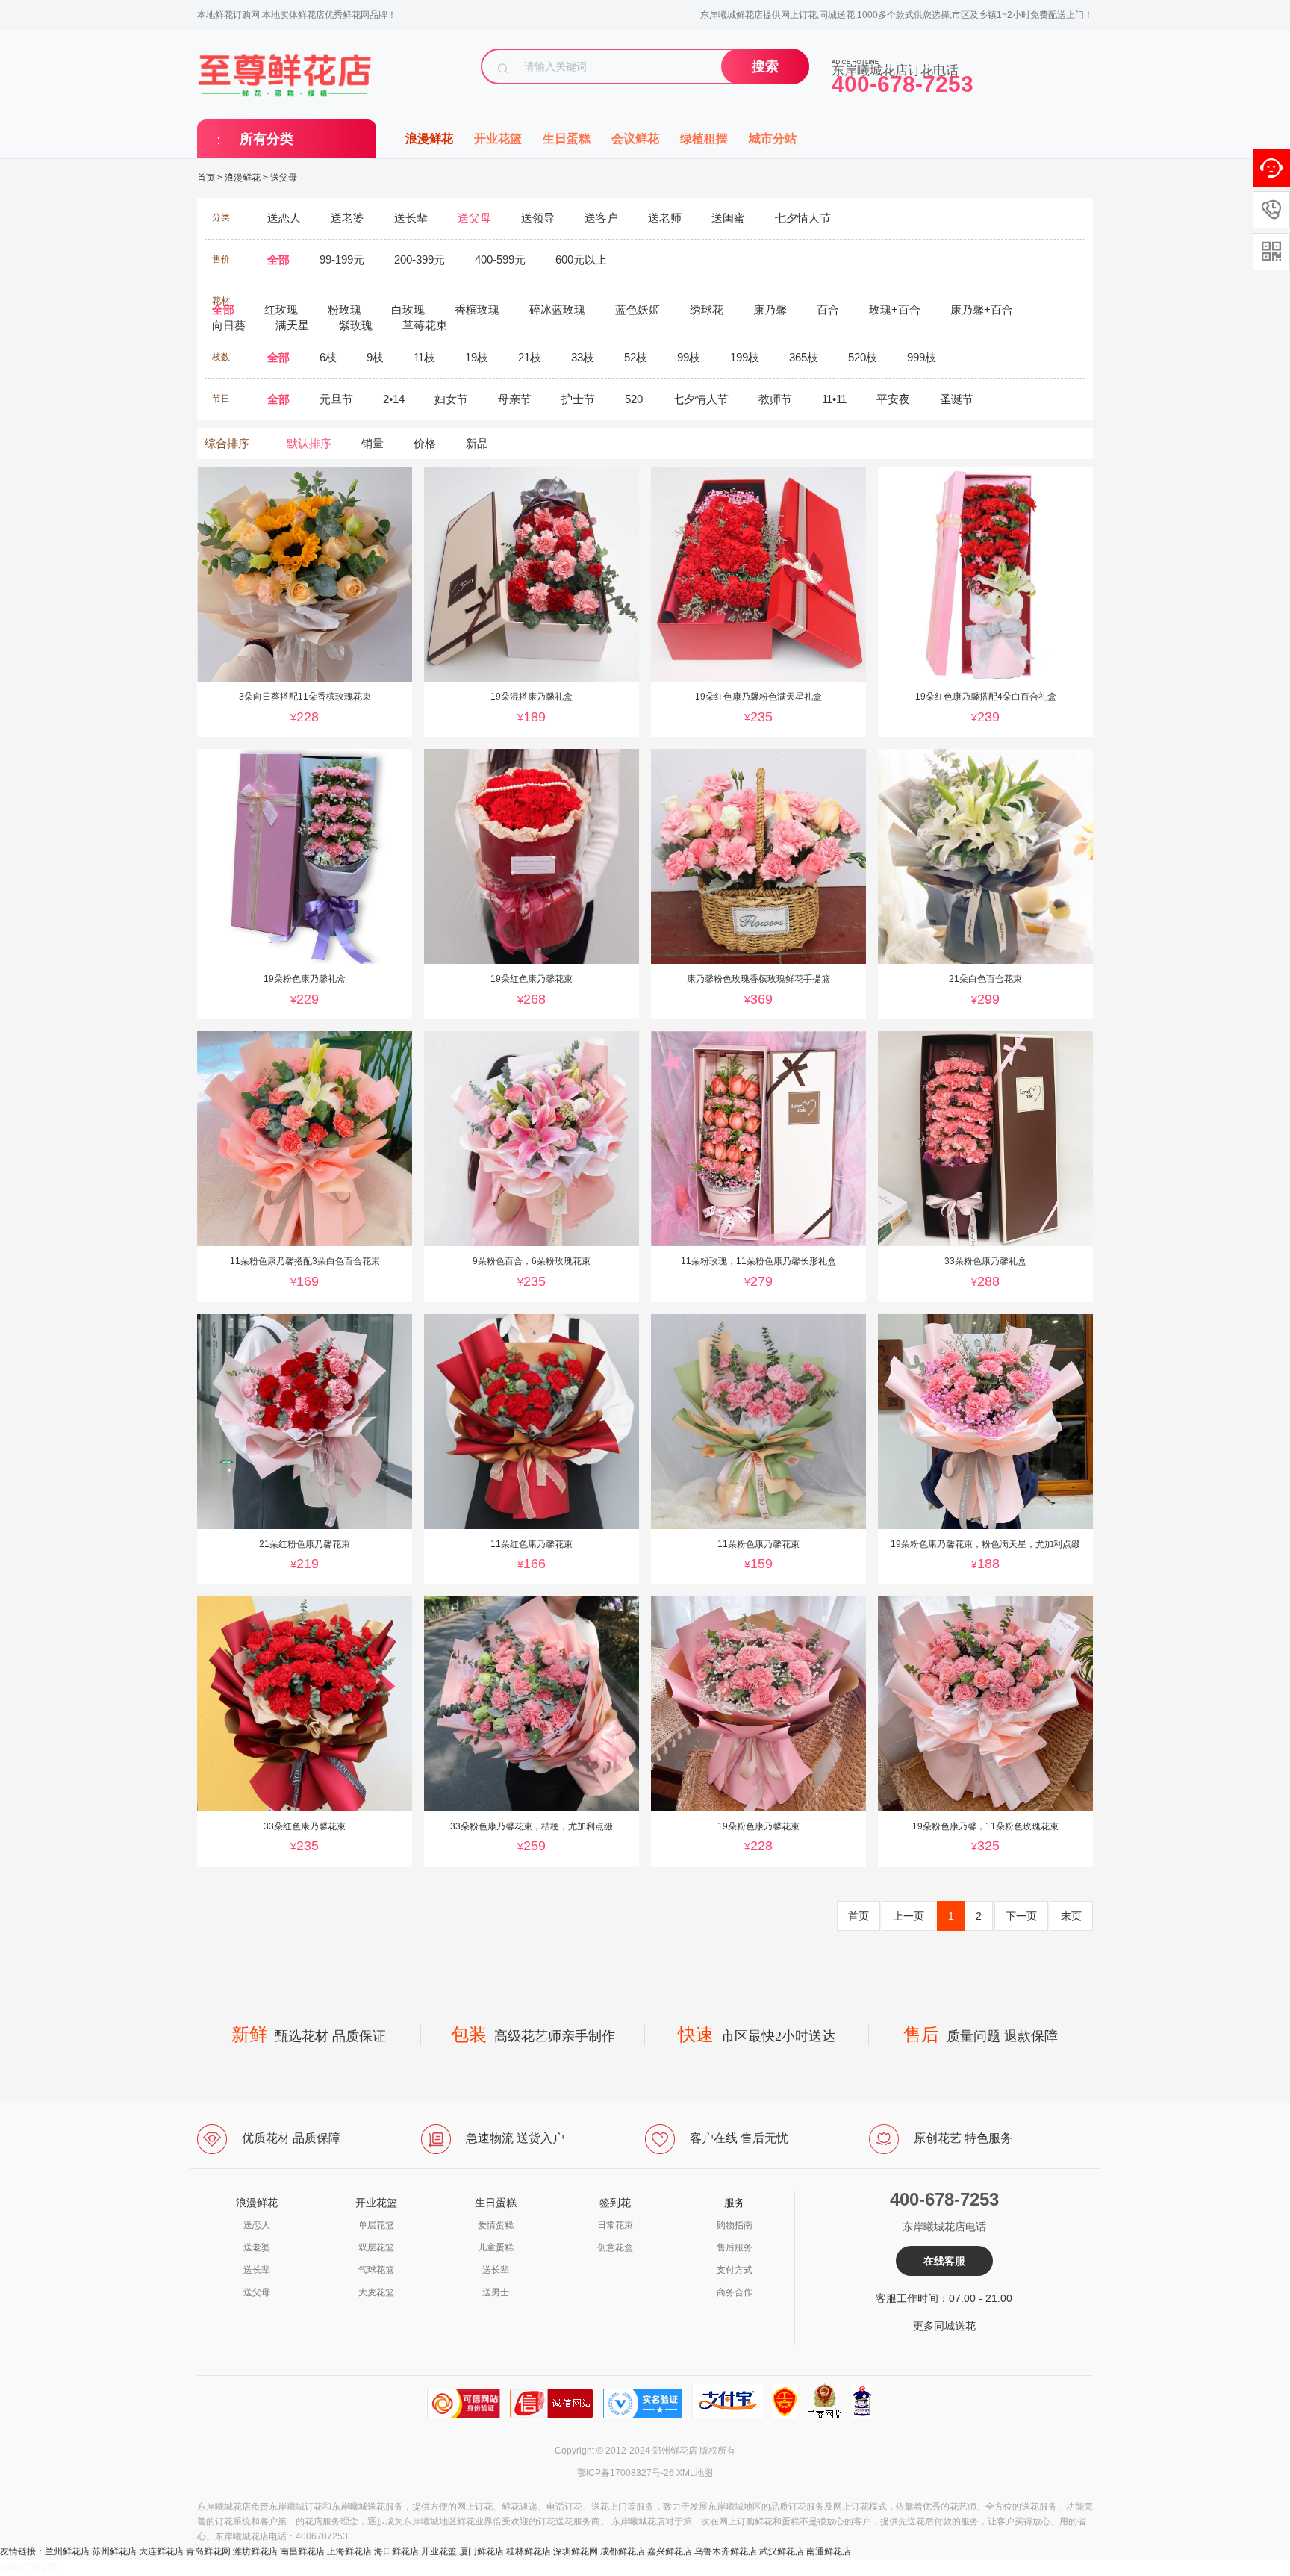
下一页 (1021, 1916)
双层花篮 (376, 2247)
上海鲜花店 (349, 2551)
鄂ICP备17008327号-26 (626, 2473)
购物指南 (735, 2225)
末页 (1071, 1916)
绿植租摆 (704, 139)
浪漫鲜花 (429, 139)
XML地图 (695, 2473)
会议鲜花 (635, 139)
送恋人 (257, 2225)
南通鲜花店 (829, 2551)
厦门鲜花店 (482, 2551)
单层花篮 (376, 2225)
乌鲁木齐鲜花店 (726, 2551)
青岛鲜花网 (208, 2551)
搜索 (765, 66)
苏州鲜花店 (114, 2551)
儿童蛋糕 (496, 2247)
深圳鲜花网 (576, 2551)
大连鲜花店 (161, 2551)
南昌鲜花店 (302, 2551)
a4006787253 (29, 2567)
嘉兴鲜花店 (670, 2551)
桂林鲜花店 (529, 2551)
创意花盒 (615, 2247)
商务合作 (735, 2292)
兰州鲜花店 (67, 2551)
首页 (206, 178)
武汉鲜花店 (782, 2551)
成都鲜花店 (623, 2551)
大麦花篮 (376, 2292)
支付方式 (735, 2270)
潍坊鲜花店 (255, 2551)
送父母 (284, 178)
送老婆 (257, 2247)
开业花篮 (498, 139)
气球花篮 (376, 2270)
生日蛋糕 (567, 139)
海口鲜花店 (396, 2551)
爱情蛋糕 (496, 2225)
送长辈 (257, 2270)
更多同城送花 (944, 2326)
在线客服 (944, 2261)
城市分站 (773, 139)
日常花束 (615, 2225)
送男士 (496, 2292)
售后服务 (735, 2247)
